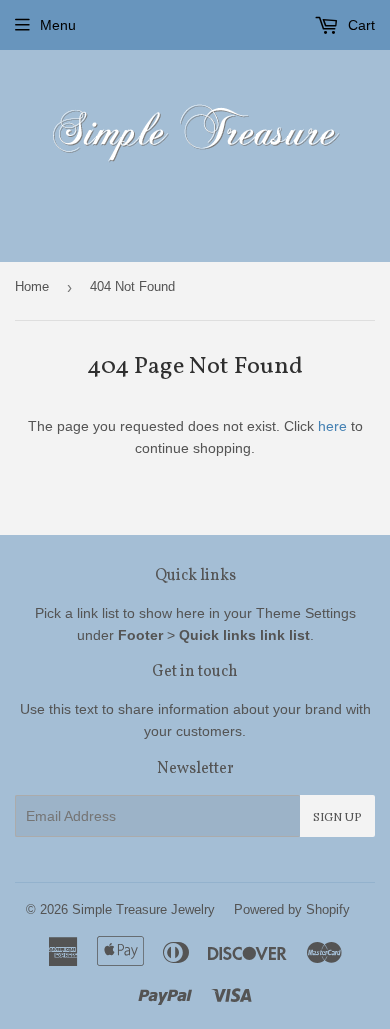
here (332, 426)
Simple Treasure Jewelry (143, 909)
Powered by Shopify (292, 909)
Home (32, 286)
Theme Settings (306, 613)
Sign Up (337, 816)
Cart (359, 25)
